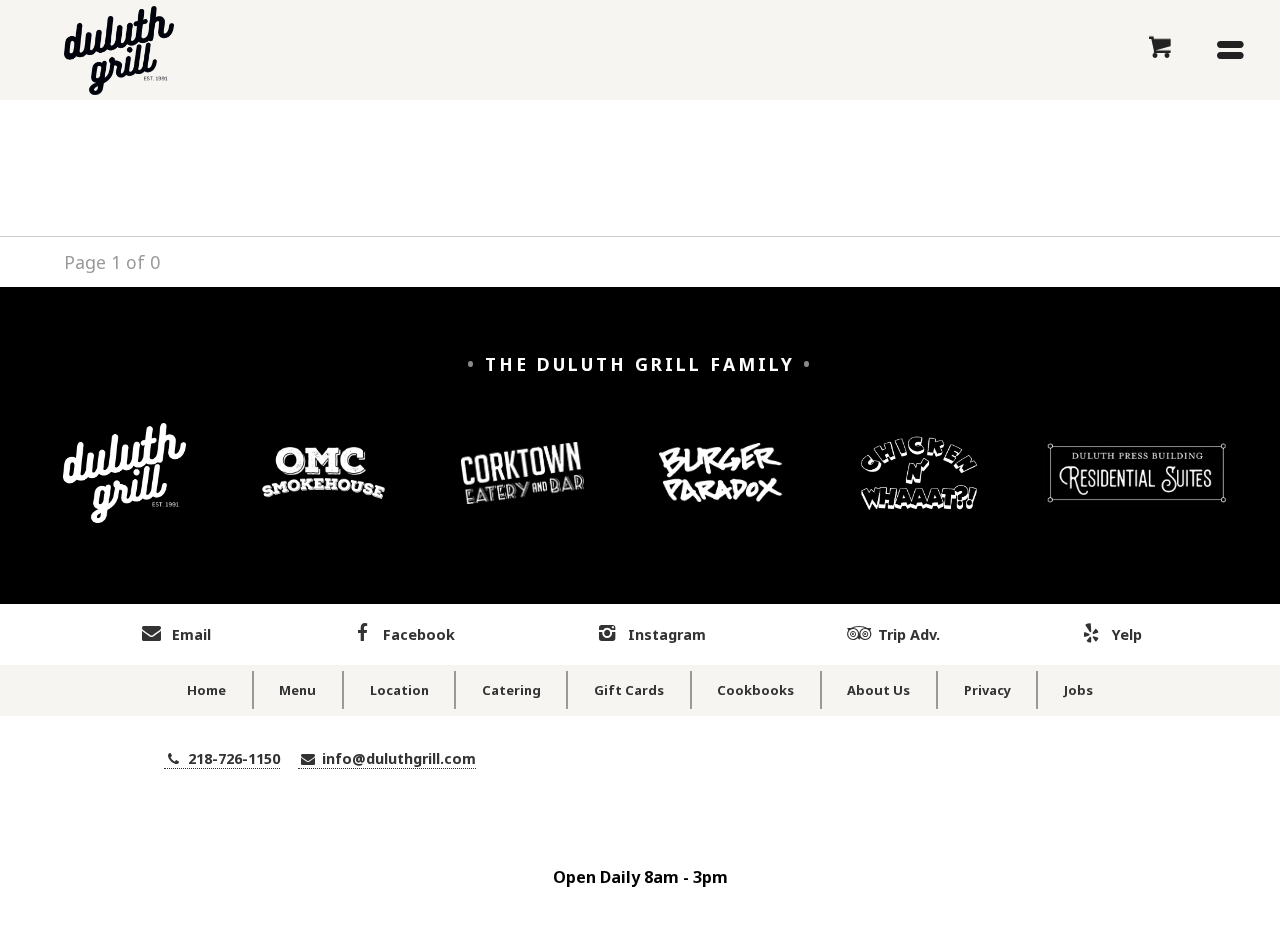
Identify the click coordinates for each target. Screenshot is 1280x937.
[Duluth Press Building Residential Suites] (1136, 488)
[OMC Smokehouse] (323, 488)
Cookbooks (755, 690)
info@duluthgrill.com (397, 758)
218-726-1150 (232, 758)
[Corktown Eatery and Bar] (522, 488)
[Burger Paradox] (720, 487)
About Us (878, 690)
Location (399, 690)
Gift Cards (629, 690)
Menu (297, 690)
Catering (511, 690)
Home (206, 690)
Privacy (987, 690)
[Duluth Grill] (124, 487)
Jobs (1078, 690)
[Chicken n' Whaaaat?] (919, 488)
